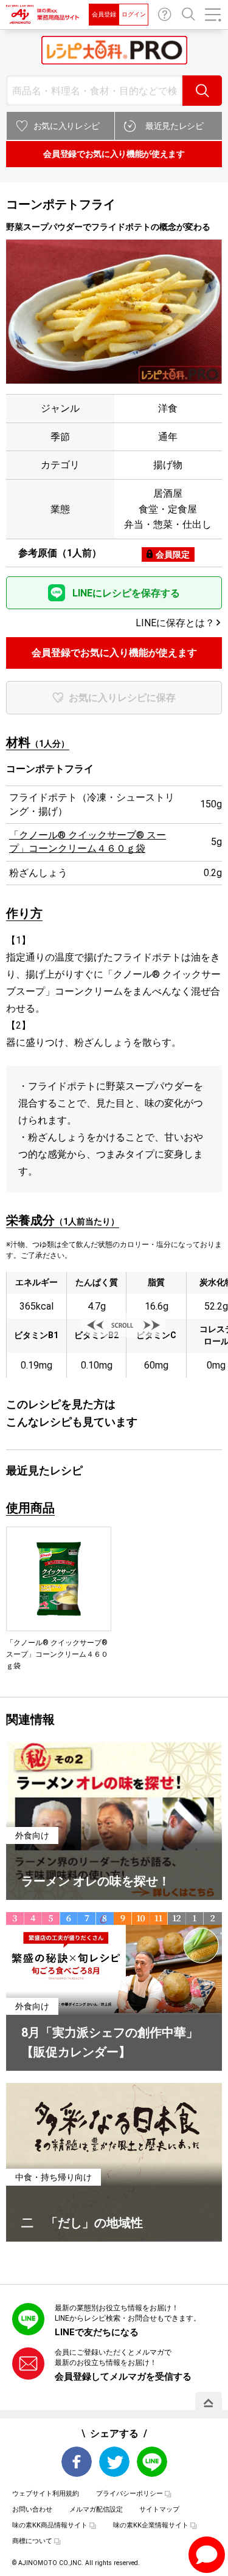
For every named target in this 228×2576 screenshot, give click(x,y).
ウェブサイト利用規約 (46, 2494)
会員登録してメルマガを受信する (123, 2377)
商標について (32, 2541)
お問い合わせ (165, 15)
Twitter (114, 2462)
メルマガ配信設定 (96, 2509)
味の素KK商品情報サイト (50, 2525)
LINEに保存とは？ (175, 623)
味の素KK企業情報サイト (151, 2525)
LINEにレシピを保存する (126, 593)
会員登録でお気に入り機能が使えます (114, 154)
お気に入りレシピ (67, 126)
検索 (202, 91)
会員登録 (104, 14)
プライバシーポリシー (130, 2494)
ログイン (134, 14)
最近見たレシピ (174, 126)
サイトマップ (159, 2509)
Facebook (77, 2462)
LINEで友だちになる (97, 2332)
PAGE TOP (209, 2403)
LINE (152, 2462)
